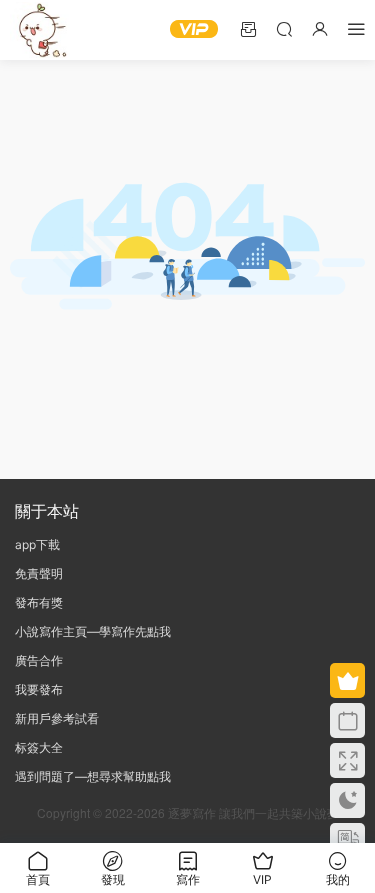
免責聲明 (39, 573)
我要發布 (39, 689)
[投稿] (248, 28)
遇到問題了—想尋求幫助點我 (93, 776)
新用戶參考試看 (57, 718)
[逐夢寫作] (40, 30)
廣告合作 (39, 660)
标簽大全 (39, 747)
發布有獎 (39, 602)
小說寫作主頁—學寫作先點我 (93, 631)
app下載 (37, 544)
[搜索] (284, 28)
